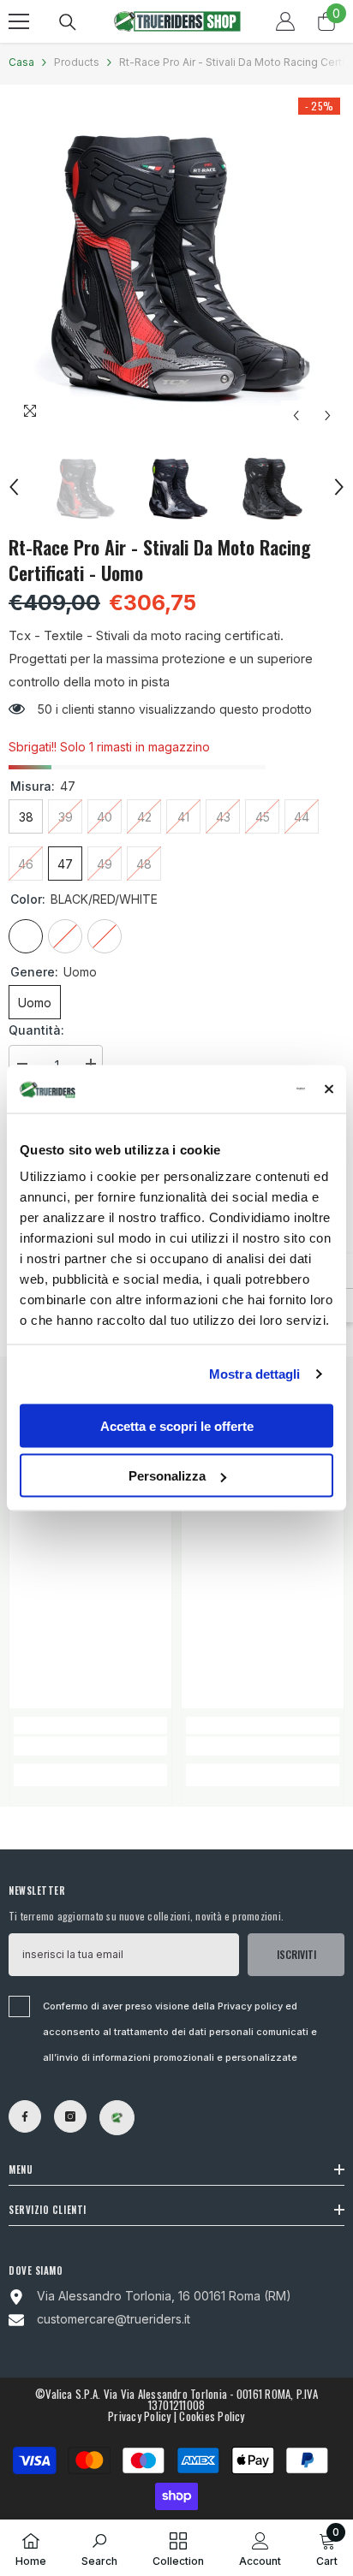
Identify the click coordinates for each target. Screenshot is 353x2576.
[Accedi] (285, 21)
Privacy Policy (139, 2416)
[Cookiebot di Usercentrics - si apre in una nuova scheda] (232, 1089)
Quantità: (36, 1030)
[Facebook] (25, 2116)
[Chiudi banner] (329, 1089)
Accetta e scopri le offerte (177, 1425)
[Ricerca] (68, 22)
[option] (176, 263)
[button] (296, 415)
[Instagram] (70, 2116)
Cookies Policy (212, 2416)
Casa (21, 62)
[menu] (19, 21)
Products (77, 62)
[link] (90, 1746)
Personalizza (167, 1476)
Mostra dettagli (255, 1374)
